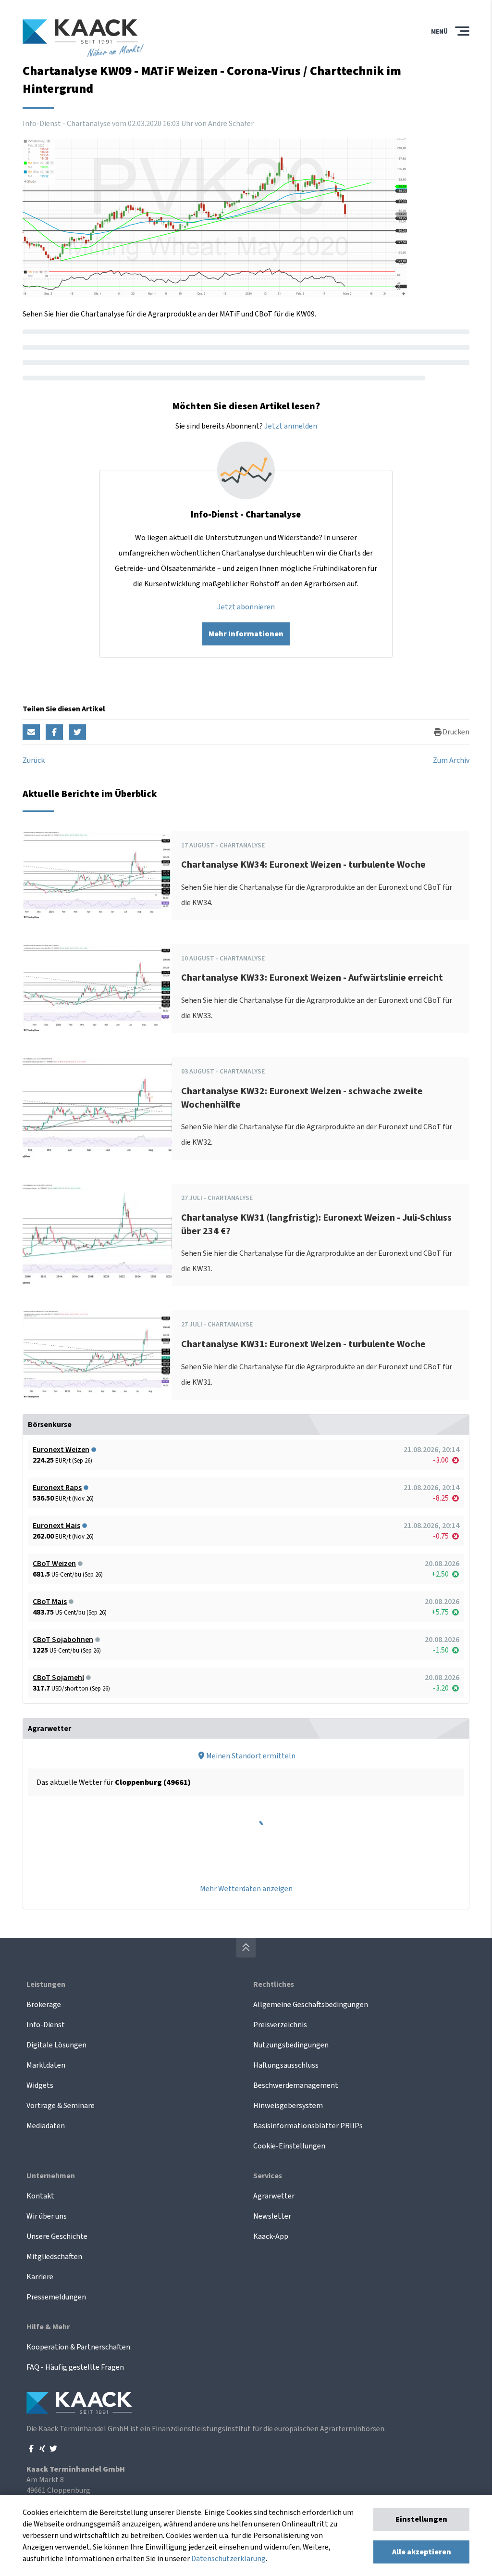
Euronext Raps (57, 1488)
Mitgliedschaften (54, 2257)
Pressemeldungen (56, 2297)
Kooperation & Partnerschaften (78, 2347)
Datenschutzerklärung (228, 2559)
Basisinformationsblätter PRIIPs (308, 2126)
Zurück (34, 760)
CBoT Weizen (54, 1564)
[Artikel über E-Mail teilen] (31, 732)
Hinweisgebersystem (288, 2106)
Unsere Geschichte (57, 2236)
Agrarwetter (274, 2196)
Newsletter (272, 2216)
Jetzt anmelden (291, 426)
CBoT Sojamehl (58, 1678)
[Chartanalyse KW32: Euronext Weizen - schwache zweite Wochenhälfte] (97, 1108)
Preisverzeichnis (280, 2025)
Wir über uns (47, 2216)
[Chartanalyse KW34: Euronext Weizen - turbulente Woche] (97, 876)
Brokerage (44, 2005)
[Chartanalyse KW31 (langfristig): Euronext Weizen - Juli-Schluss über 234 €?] (97, 1235)
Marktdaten (46, 2065)
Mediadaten (46, 2126)
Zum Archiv (451, 760)
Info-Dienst (46, 2025)
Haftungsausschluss (286, 2065)
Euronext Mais (56, 1526)
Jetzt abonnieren (246, 607)
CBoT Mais (50, 1602)
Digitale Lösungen (56, 2045)
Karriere (40, 2277)
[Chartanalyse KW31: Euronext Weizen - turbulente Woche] (97, 1355)
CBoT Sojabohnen (63, 1640)
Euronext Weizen (61, 1450)
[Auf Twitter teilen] (77, 732)
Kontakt (40, 2196)
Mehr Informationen (246, 634)
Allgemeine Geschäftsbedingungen (311, 2005)
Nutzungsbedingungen (291, 2045)
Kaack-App (271, 2236)
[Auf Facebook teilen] (54, 732)
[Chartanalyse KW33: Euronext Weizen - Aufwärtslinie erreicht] (97, 989)
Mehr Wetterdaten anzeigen (246, 1889)
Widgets (40, 2085)
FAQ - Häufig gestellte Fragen (75, 2367)
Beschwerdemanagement (296, 2085)
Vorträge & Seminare (61, 2106)
